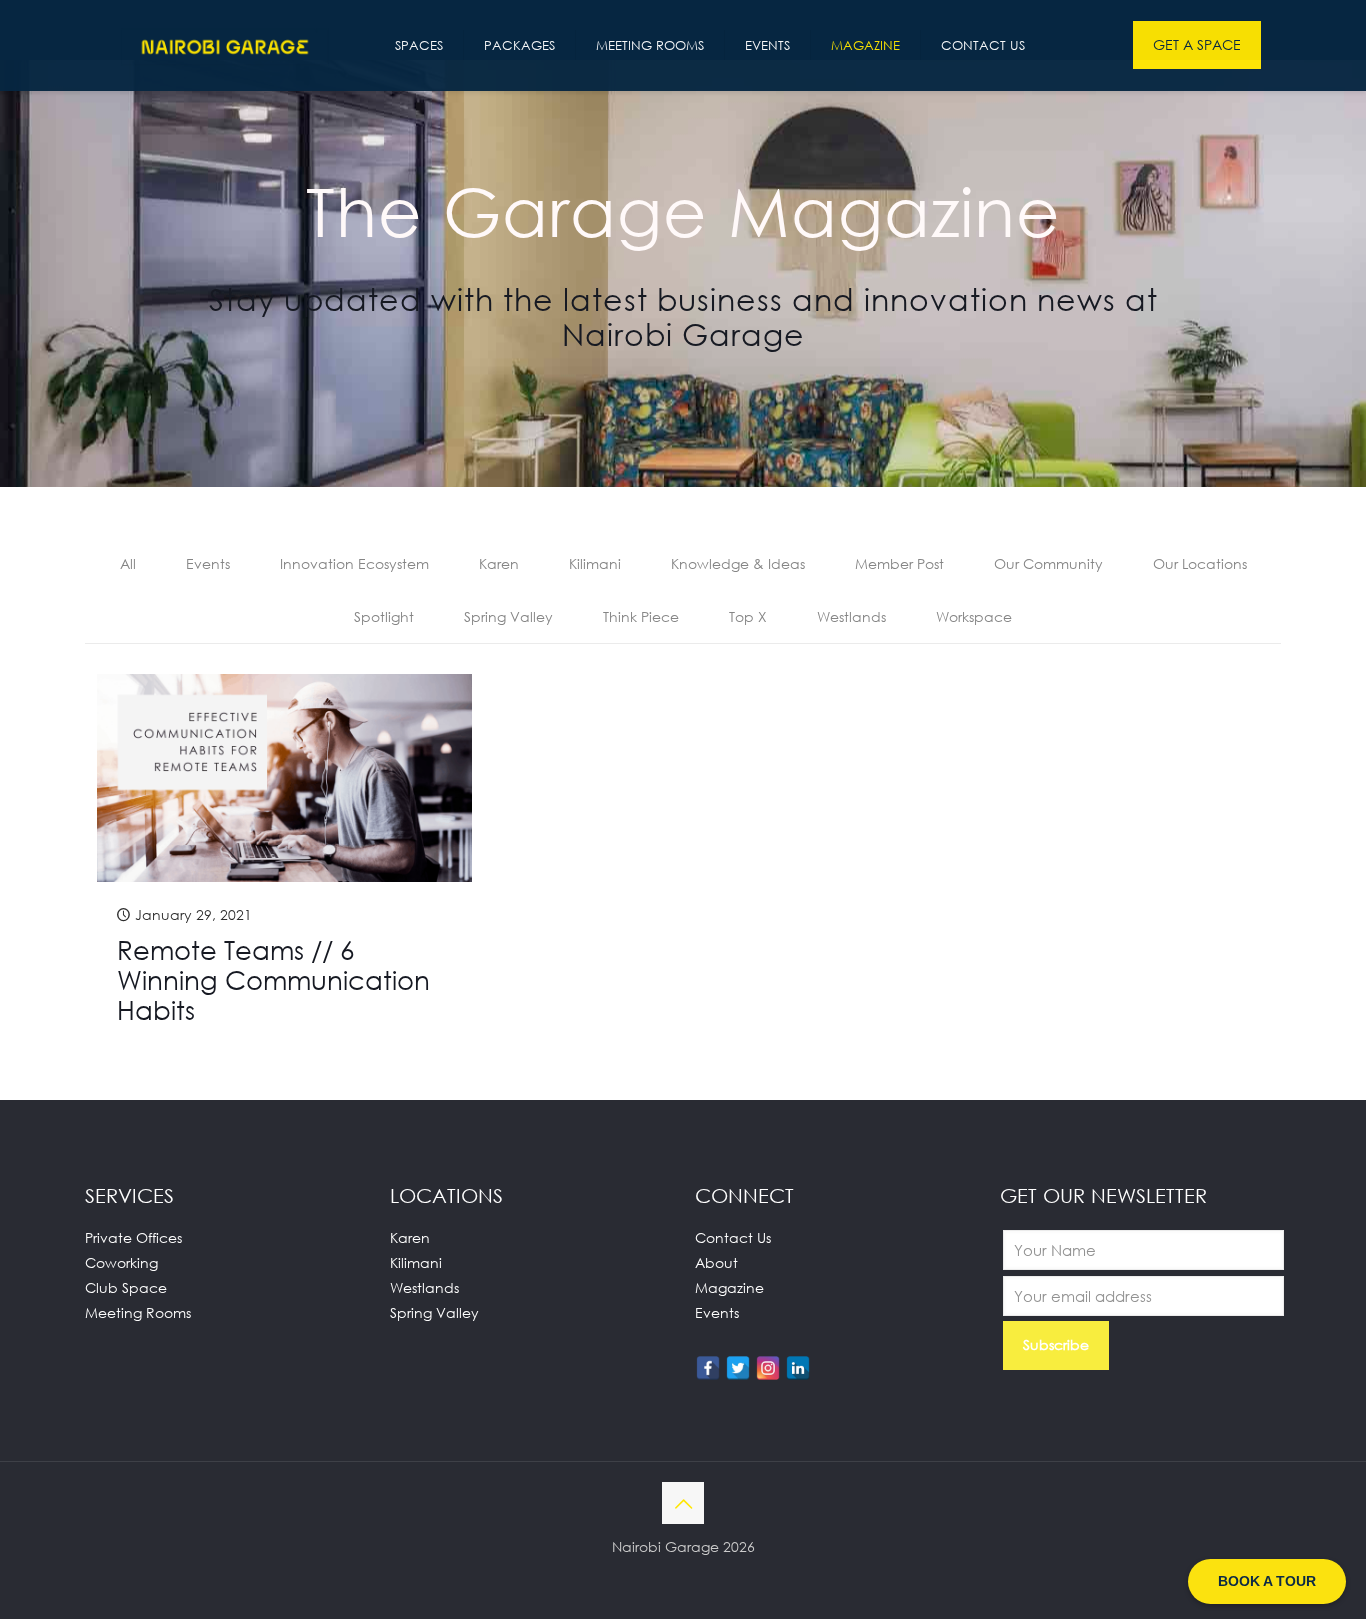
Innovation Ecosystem (354, 563)
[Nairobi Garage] (225, 45)
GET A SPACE (1197, 44)
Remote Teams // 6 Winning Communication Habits (273, 980)
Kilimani (595, 563)
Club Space (126, 1287)
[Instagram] (768, 1368)
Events (208, 563)
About (716, 1262)
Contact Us (733, 1237)
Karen (499, 563)
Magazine (729, 1287)
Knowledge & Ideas (738, 563)
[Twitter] (738, 1368)
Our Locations (1200, 563)
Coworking (121, 1262)
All (128, 563)
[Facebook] (708, 1368)
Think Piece (641, 616)
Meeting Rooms (138, 1312)
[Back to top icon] (683, 1503)
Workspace (974, 616)
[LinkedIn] (798, 1368)
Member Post (899, 563)
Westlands (851, 616)
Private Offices (133, 1237)
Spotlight (384, 616)
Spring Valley (508, 616)
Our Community (1048, 563)
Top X (748, 616)
